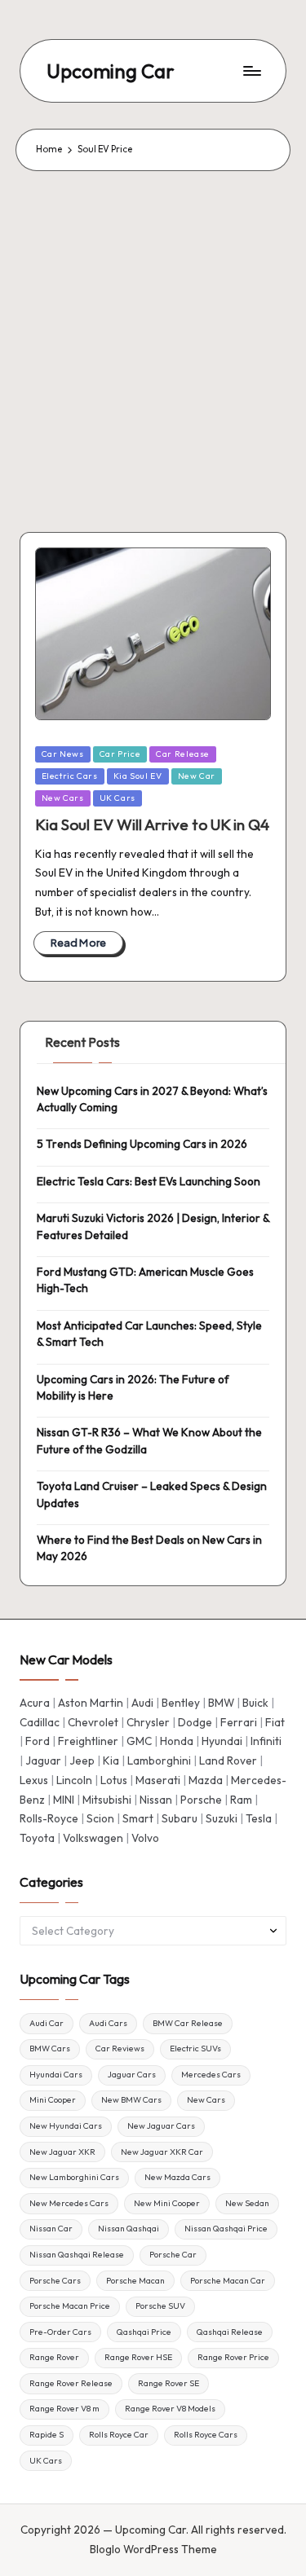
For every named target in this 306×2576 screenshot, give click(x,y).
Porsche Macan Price (70, 2306)
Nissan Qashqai (129, 2229)
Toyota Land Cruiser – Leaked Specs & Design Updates (152, 1494)
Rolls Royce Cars (206, 2435)
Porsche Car (173, 2255)
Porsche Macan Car (228, 2281)
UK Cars (118, 798)
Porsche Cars (55, 2281)
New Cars (63, 798)
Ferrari (239, 1722)
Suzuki (222, 1818)
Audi (142, 1703)
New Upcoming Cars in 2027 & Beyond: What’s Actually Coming (152, 1099)
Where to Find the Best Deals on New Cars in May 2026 (149, 1548)
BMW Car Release (188, 2023)
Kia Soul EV (138, 776)
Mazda (206, 1780)
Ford (38, 1741)
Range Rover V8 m (64, 2409)
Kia (111, 1761)
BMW (221, 1703)
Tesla (259, 1818)
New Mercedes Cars (69, 2203)
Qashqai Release (230, 2332)
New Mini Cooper (167, 2203)
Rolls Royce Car (119, 2435)
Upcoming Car (111, 71)
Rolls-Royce (49, 1818)
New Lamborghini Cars (74, 2177)
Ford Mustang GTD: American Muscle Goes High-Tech (145, 1280)
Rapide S (47, 2435)
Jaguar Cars (132, 2075)
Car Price (120, 754)
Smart (138, 1818)
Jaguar (43, 1761)
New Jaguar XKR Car (162, 2152)
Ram (241, 1800)
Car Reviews (120, 2048)
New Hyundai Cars (66, 2126)
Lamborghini (159, 1761)
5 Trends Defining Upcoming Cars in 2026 (142, 1144)
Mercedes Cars (211, 2075)
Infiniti (266, 1741)
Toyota (37, 1838)
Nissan (156, 1800)
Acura (35, 1703)
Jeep (82, 1761)
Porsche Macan (135, 2281)
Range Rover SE (169, 2383)
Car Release (183, 754)
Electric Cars (70, 776)
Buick (255, 1703)
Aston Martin (91, 1703)
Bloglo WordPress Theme (153, 2549)
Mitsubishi (107, 1800)
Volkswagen (93, 1838)
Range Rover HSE (138, 2357)
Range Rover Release (71, 2383)
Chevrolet (93, 1722)
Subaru (180, 1818)
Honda (177, 1741)
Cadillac (40, 1722)
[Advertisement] (153, 332)
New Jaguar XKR (62, 2152)
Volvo (145, 1838)
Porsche (201, 1800)
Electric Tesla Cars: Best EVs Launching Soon (149, 1181)
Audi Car (47, 2023)
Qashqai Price (144, 2332)
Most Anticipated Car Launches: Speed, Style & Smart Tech (149, 1334)
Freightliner (88, 1741)
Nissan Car (51, 2229)
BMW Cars (50, 2048)
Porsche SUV (160, 2306)
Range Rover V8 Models (170, 2409)
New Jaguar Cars (161, 2126)
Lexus (34, 1780)
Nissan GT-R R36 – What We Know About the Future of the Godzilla (149, 1440)
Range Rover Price (233, 2357)
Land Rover (228, 1761)
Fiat (275, 1722)
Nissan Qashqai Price (226, 2229)
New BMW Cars (131, 2100)
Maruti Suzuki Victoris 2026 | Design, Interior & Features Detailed (153, 1226)
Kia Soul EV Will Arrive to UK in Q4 (152, 824)
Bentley (181, 1703)
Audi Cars (108, 2023)
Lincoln (74, 1780)
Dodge (195, 1722)
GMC (139, 1741)
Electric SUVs (195, 2048)
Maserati (158, 1780)
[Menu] (251, 71)
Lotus (114, 1780)
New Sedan (247, 2203)
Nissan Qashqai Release (77, 2255)
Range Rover (54, 2357)
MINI (64, 1800)
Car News (63, 754)
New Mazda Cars (177, 2177)
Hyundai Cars (56, 2075)
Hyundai (222, 1741)
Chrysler (148, 1722)
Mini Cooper (53, 2100)
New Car (197, 776)
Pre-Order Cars (60, 2332)
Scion (100, 1818)
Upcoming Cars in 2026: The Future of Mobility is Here (133, 1387)
